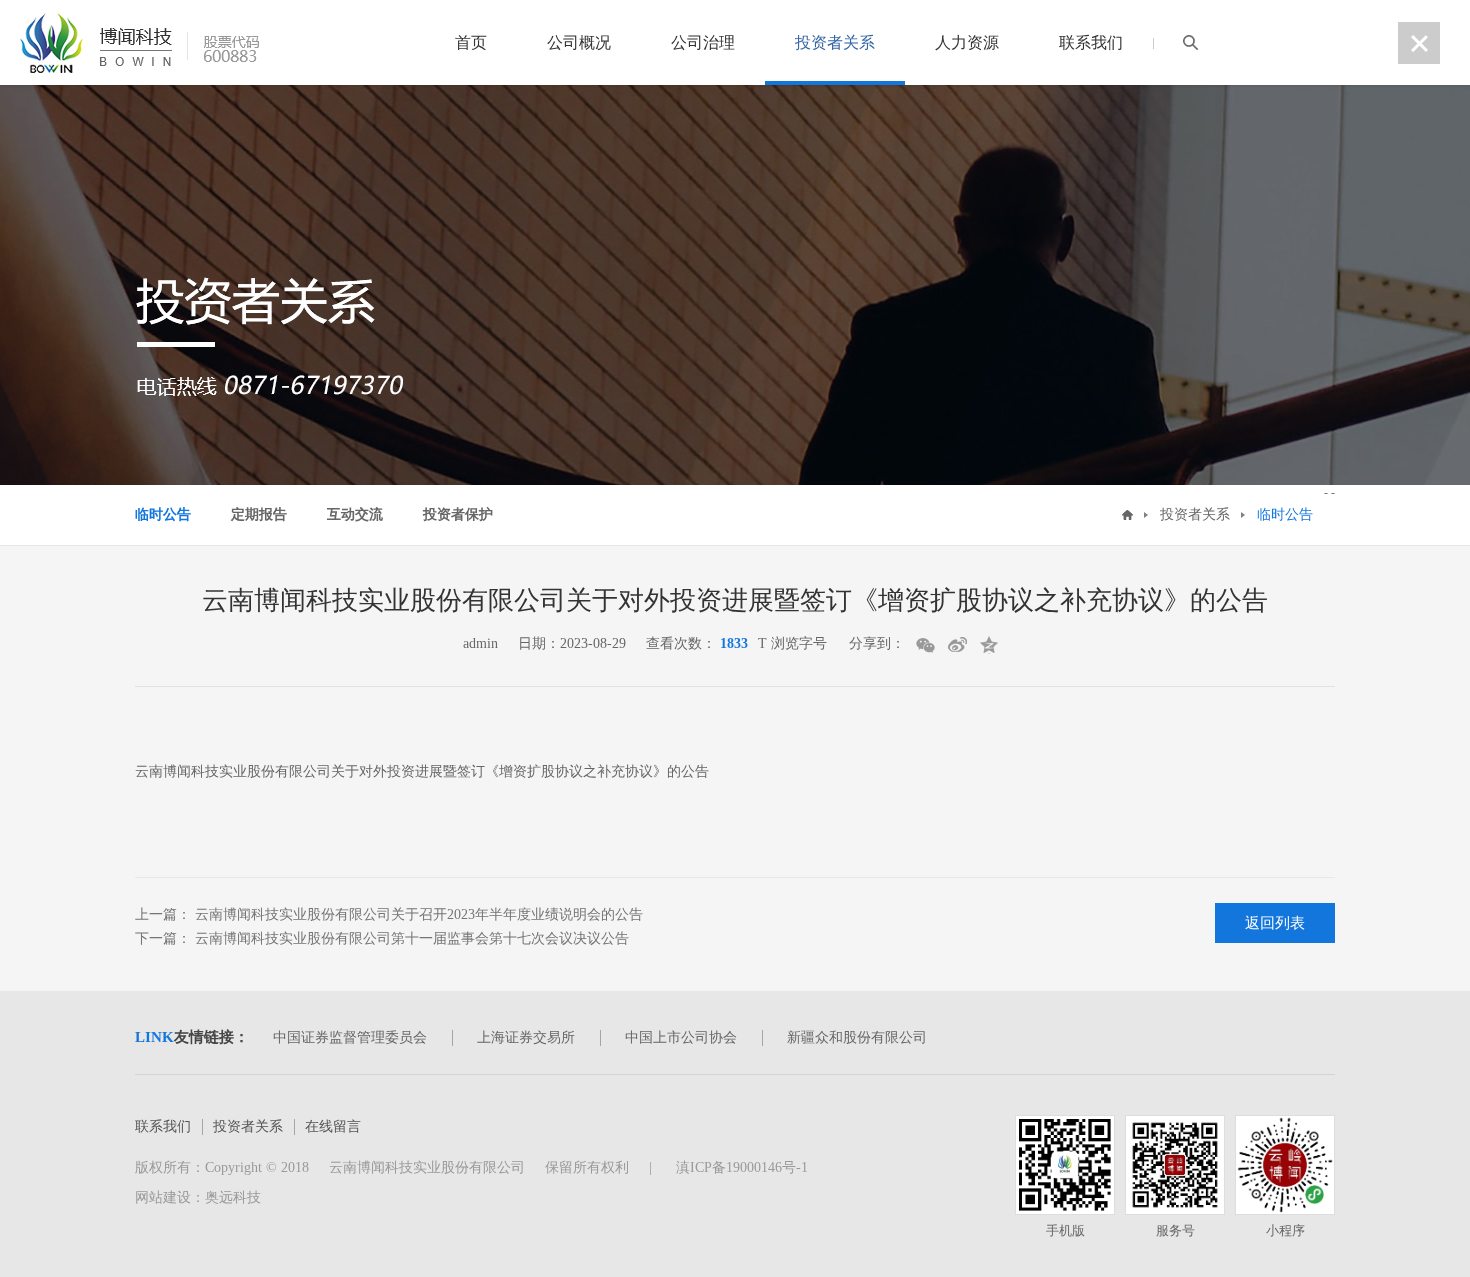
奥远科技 (233, 1197)
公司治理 (703, 42)
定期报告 (259, 514)
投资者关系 (835, 42)
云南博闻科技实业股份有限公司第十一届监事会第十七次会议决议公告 (410, 938)
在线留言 (333, 1126)
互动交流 (355, 514)
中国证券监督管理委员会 (350, 1037)
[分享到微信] (926, 645)
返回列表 (1275, 923)
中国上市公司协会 (681, 1037)
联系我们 (1091, 42)
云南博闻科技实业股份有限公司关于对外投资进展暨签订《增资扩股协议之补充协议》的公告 (422, 771)
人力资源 (967, 42)
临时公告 (163, 514)
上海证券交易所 (526, 1037)
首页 (471, 42)
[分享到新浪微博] (958, 645)
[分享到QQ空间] (990, 645)
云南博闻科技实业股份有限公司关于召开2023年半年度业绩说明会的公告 (417, 914)
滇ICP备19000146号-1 (740, 1167)
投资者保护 (458, 514)
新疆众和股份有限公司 (857, 1037)
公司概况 (579, 42)
